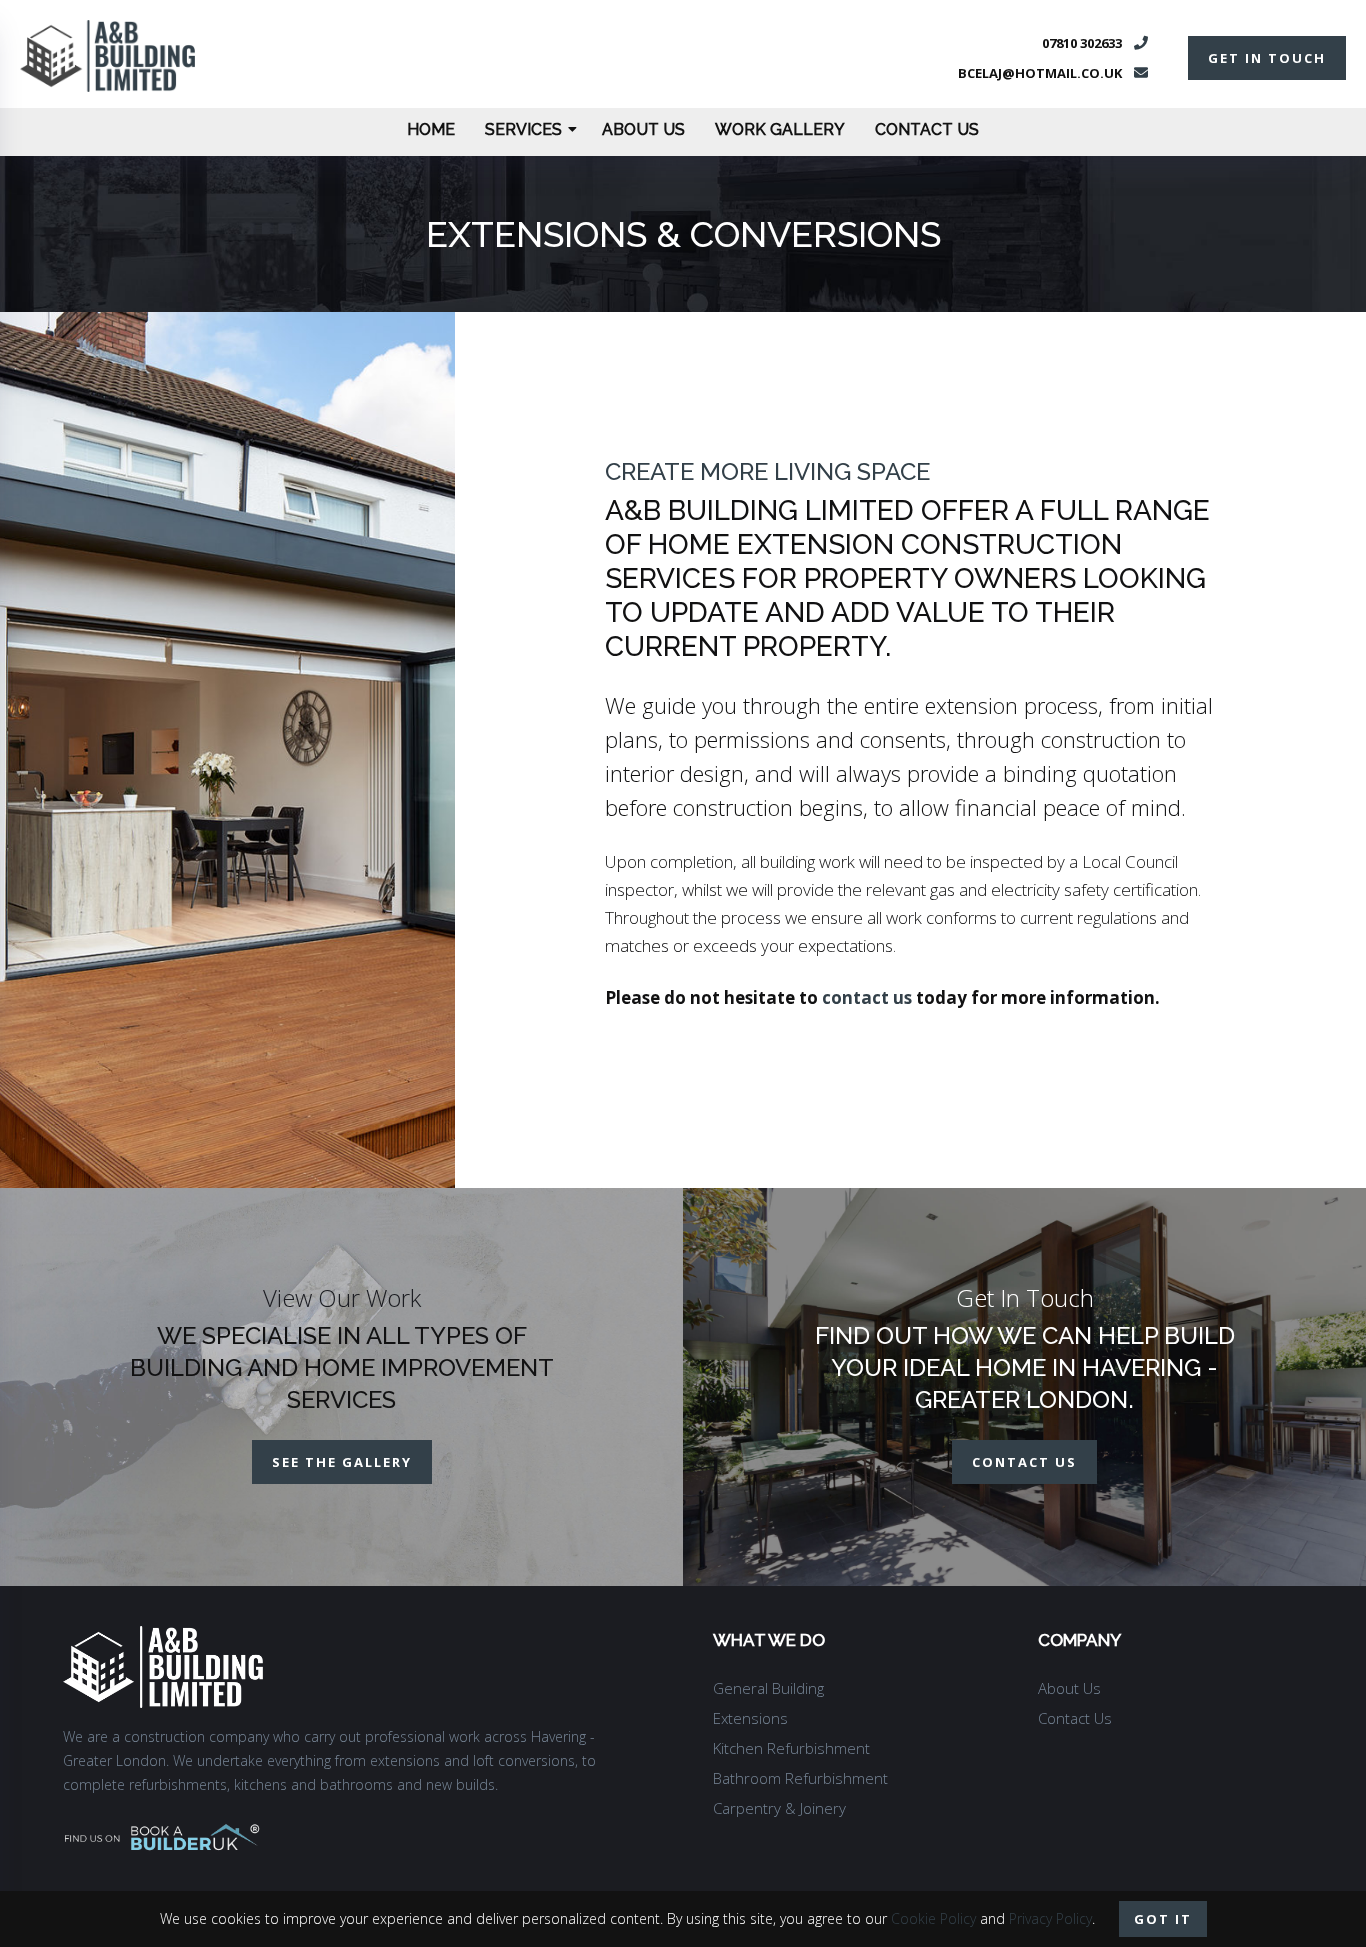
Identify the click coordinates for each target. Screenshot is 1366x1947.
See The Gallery (342, 1462)
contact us (867, 997)
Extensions (750, 1718)
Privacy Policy (1050, 1918)
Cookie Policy (933, 1918)
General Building (768, 1688)
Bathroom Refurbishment (800, 1778)
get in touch (1267, 58)
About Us (643, 129)
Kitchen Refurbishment (791, 1748)
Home (431, 129)
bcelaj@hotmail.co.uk (1040, 73)
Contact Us (927, 129)
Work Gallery (780, 129)
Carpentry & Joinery (779, 1808)
